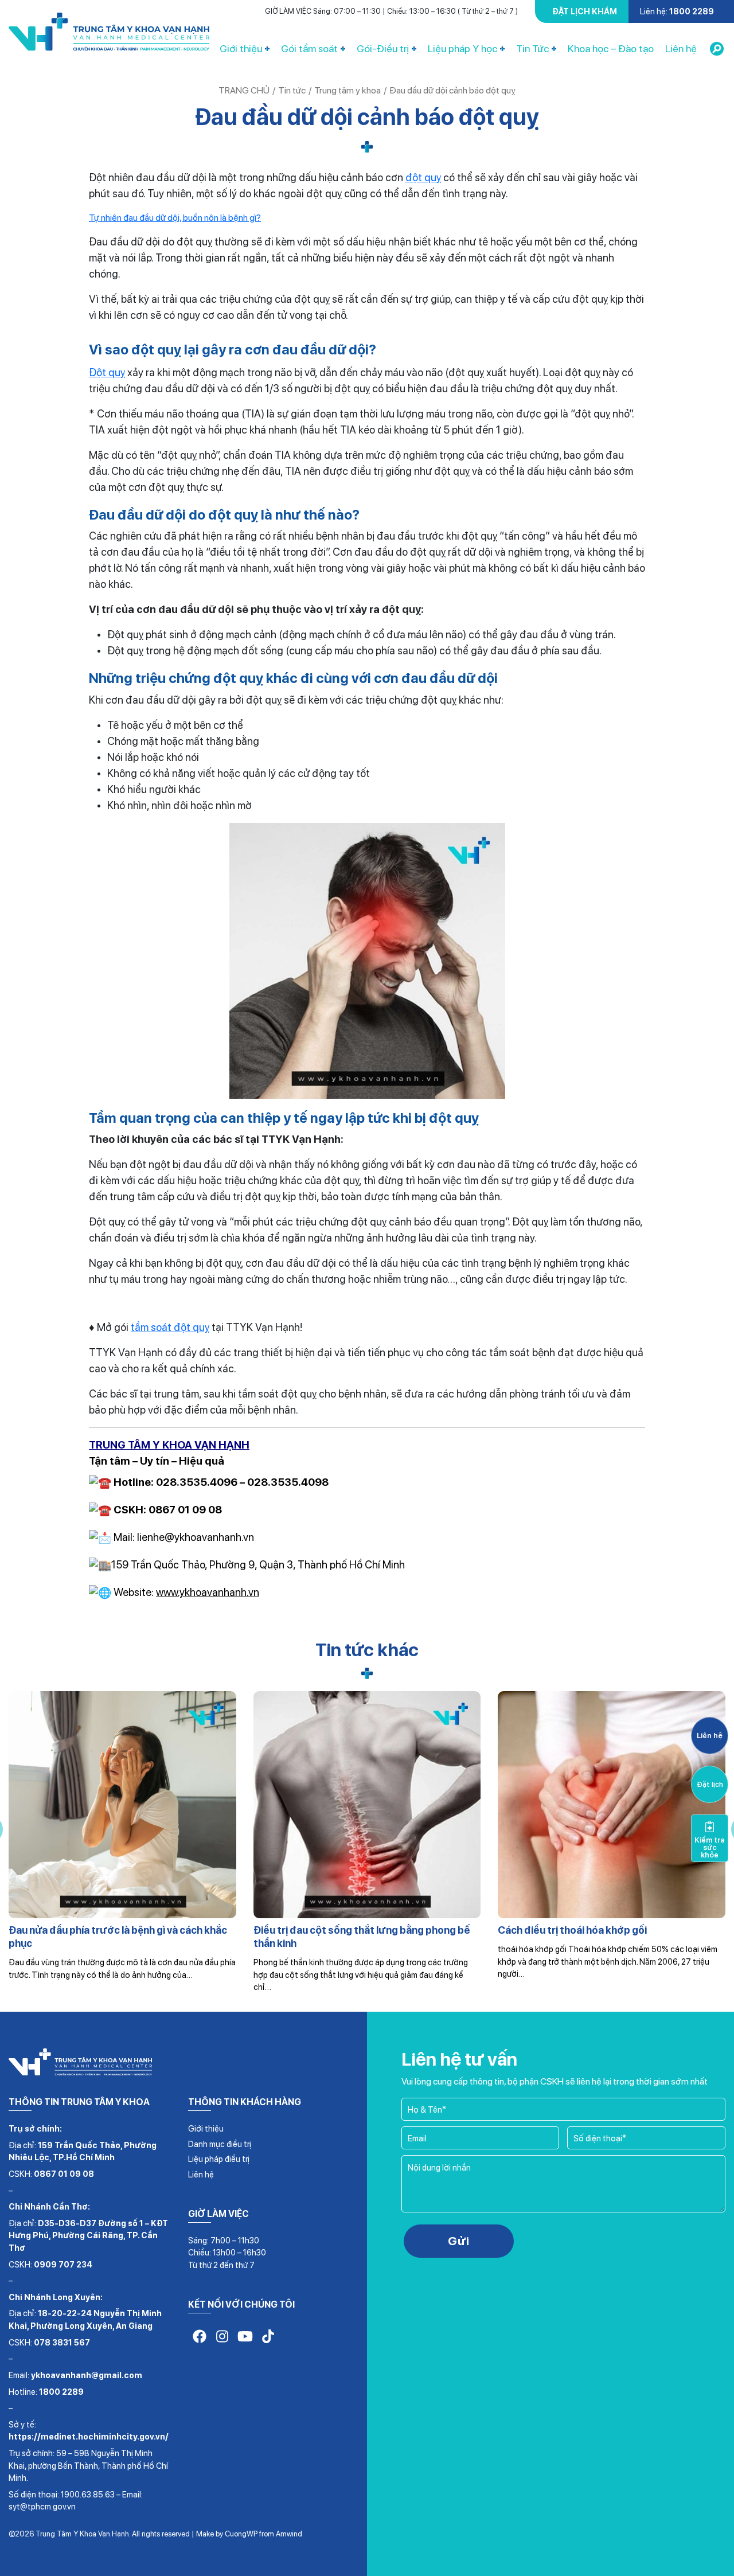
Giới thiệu (241, 48)
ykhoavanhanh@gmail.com (87, 2375)
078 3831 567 (62, 2342)
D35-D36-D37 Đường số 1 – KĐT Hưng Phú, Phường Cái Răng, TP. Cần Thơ (88, 2235)
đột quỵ (423, 177)
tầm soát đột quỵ (170, 1327)
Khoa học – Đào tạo (611, 48)
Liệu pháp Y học (462, 48)
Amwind (289, 2534)
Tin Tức (532, 48)
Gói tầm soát (309, 48)
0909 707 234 (63, 2264)
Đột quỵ (107, 372)
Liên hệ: (677, 11)
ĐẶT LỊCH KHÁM (585, 11)
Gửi (459, 2241)
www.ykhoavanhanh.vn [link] (208, 1592)
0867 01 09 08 (64, 2174)
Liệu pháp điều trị (219, 2159)
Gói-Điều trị (383, 48)
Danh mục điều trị (220, 2144)
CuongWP (241, 2534)
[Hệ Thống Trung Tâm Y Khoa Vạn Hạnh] (109, 34)
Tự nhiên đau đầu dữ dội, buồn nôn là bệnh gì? (175, 218)
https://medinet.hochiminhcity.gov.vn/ (89, 2436)
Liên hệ (681, 48)
